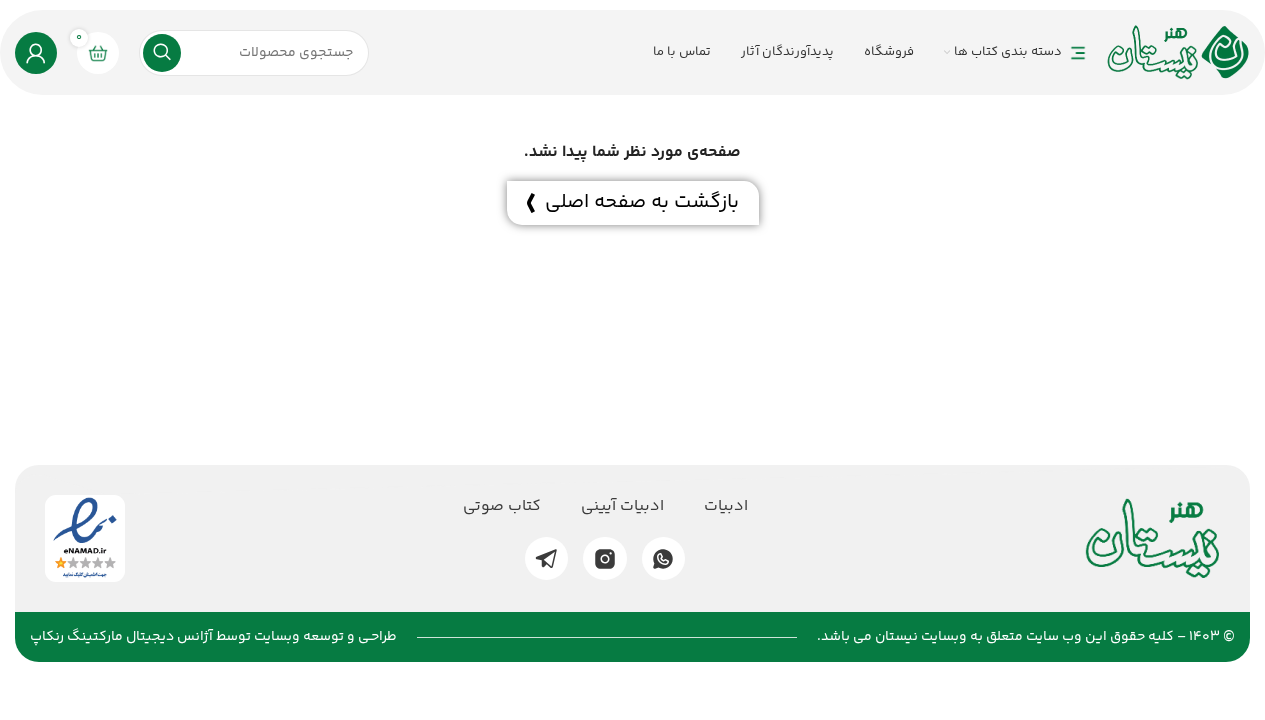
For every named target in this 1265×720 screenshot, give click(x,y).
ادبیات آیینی (622, 507)
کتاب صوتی (502, 507)
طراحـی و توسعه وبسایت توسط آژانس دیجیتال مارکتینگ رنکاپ (213, 637)
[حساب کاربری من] (36, 53)
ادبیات (726, 507)
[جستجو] (162, 53)
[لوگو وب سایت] (1178, 52)
